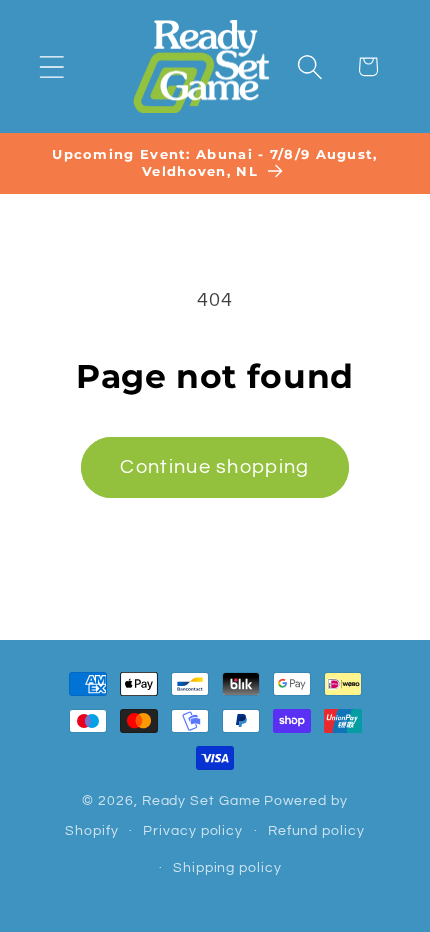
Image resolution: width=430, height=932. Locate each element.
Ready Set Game (201, 800)
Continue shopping (214, 467)
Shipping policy (227, 867)
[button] (51, 66)
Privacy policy (193, 830)
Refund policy (316, 830)
